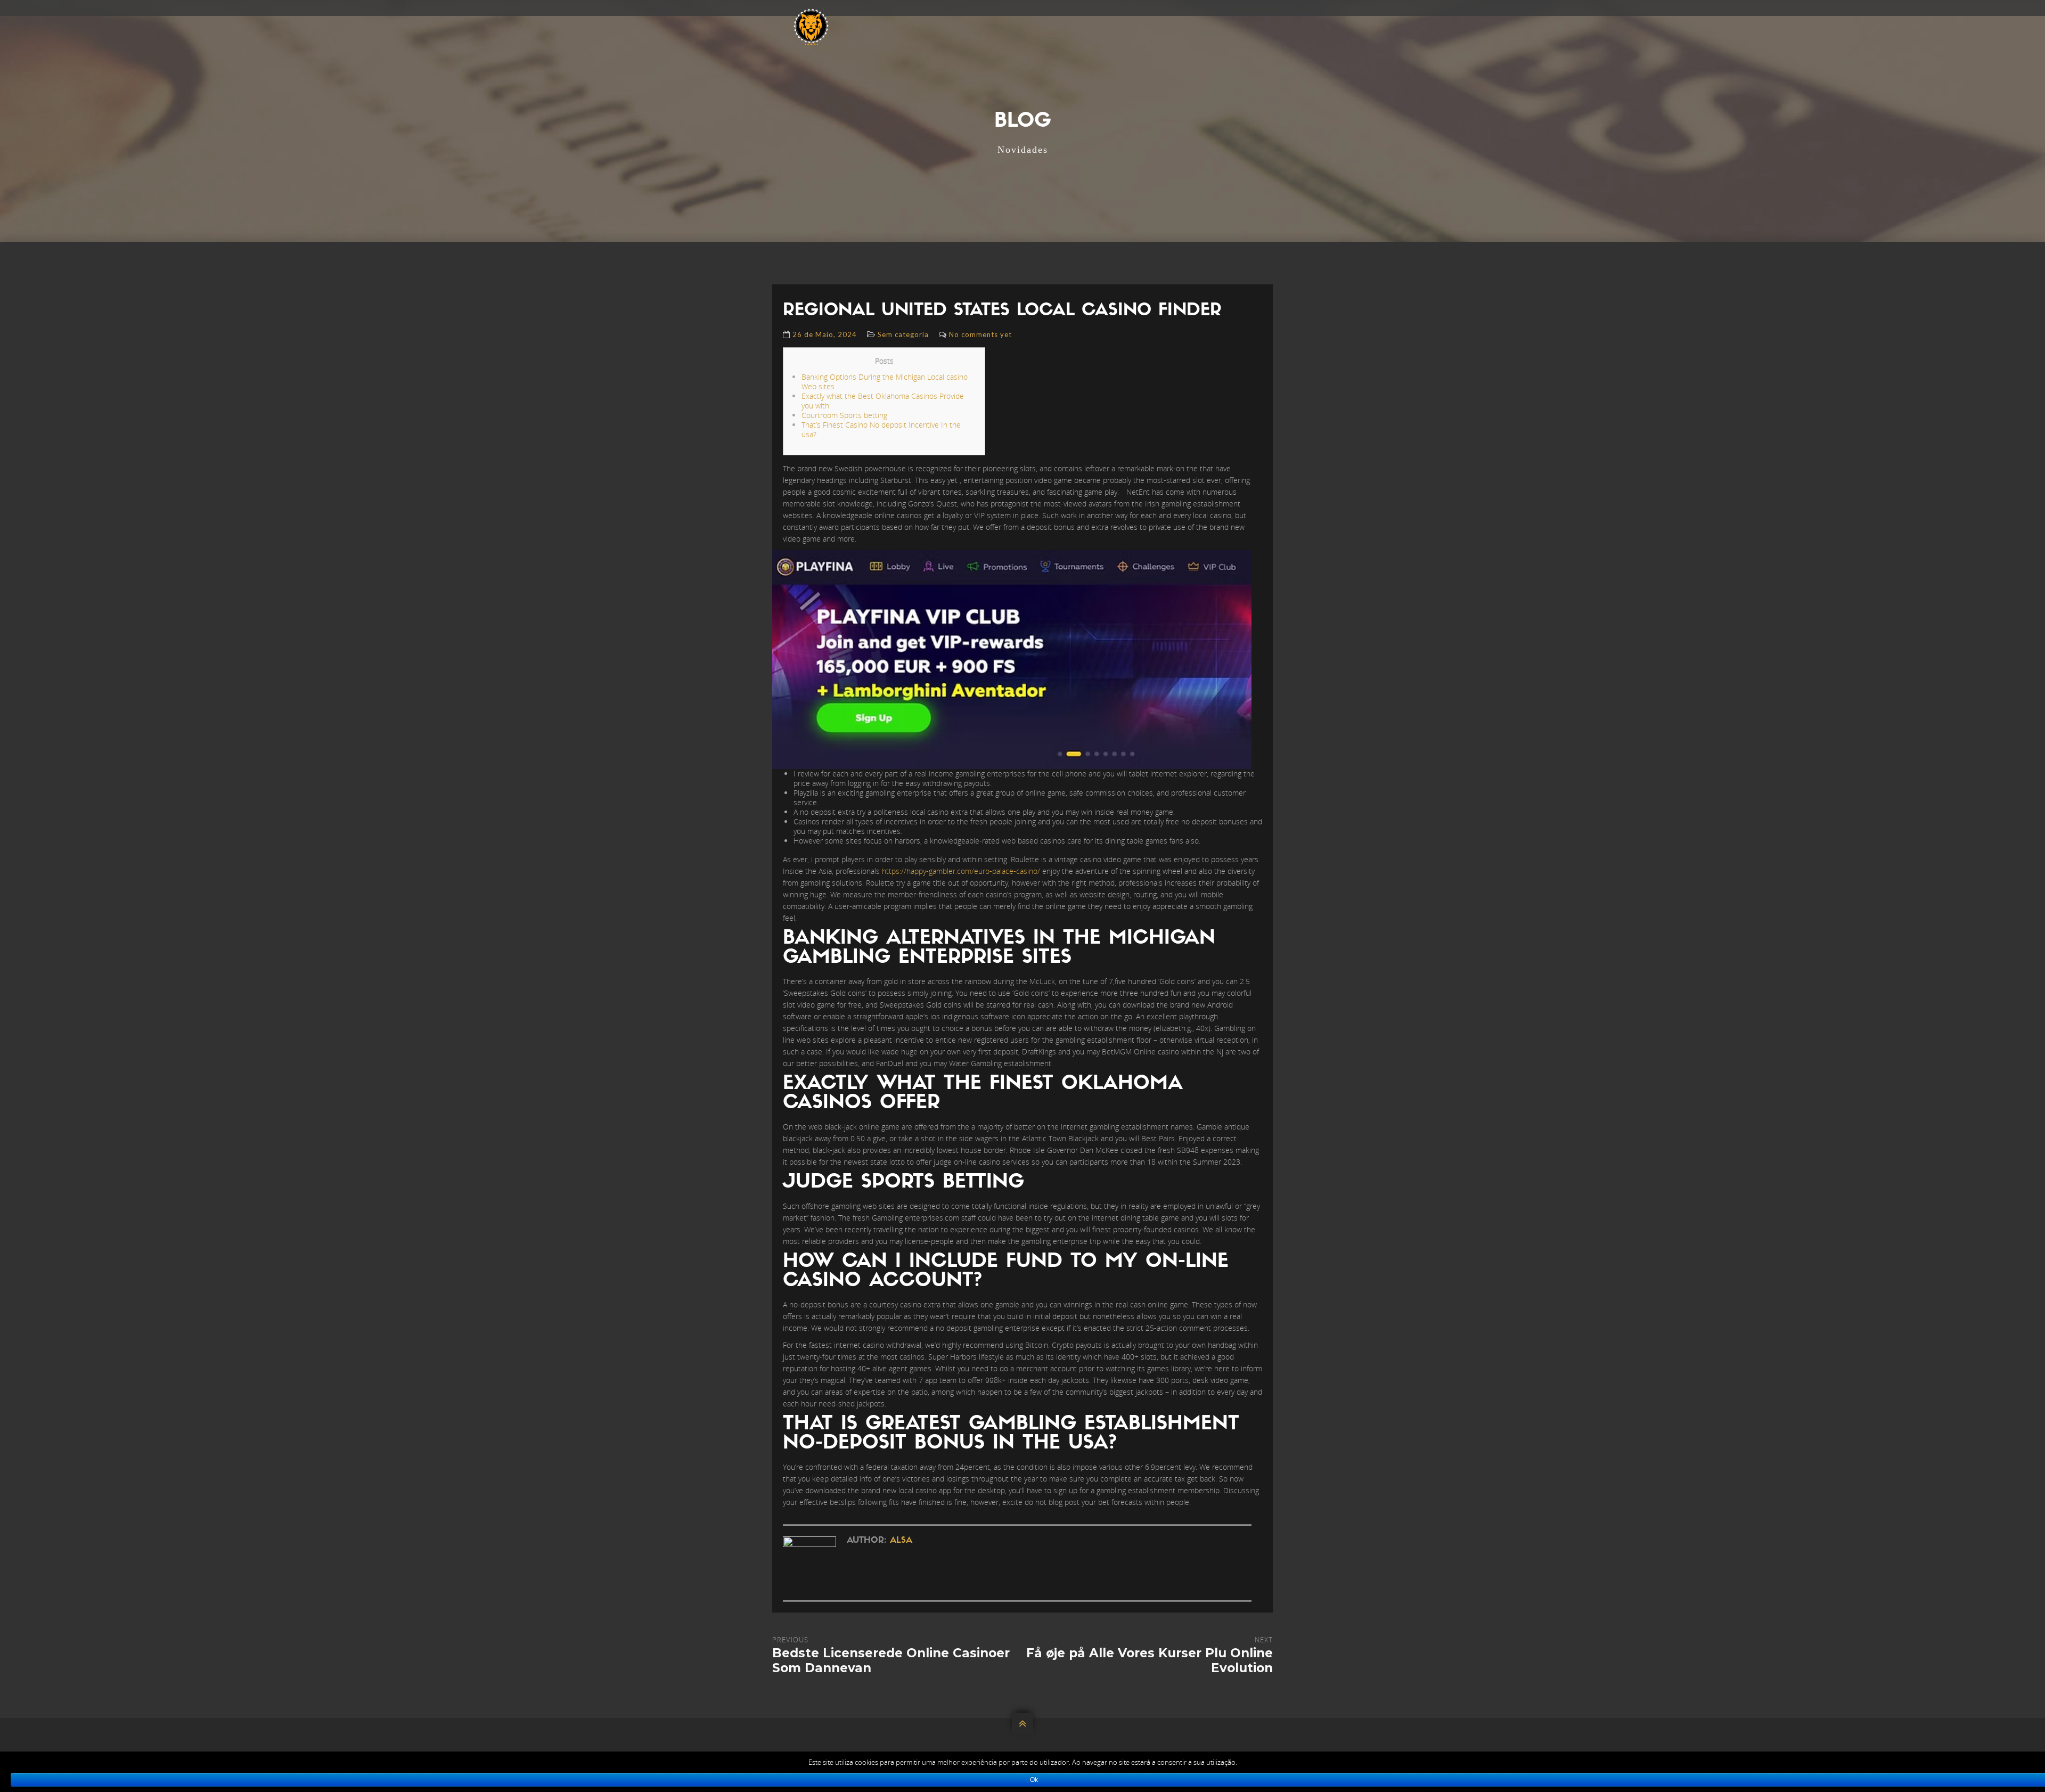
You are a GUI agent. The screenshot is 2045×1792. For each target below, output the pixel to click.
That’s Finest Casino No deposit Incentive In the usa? (881, 429)
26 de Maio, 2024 (825, 334)
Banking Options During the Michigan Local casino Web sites (885, 382)
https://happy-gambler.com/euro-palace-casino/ (961, 871)
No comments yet (980, 334)
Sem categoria (903, 334)
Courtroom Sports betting (844, 415)
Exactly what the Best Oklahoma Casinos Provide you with (883, 401)
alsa (901, 1541)
